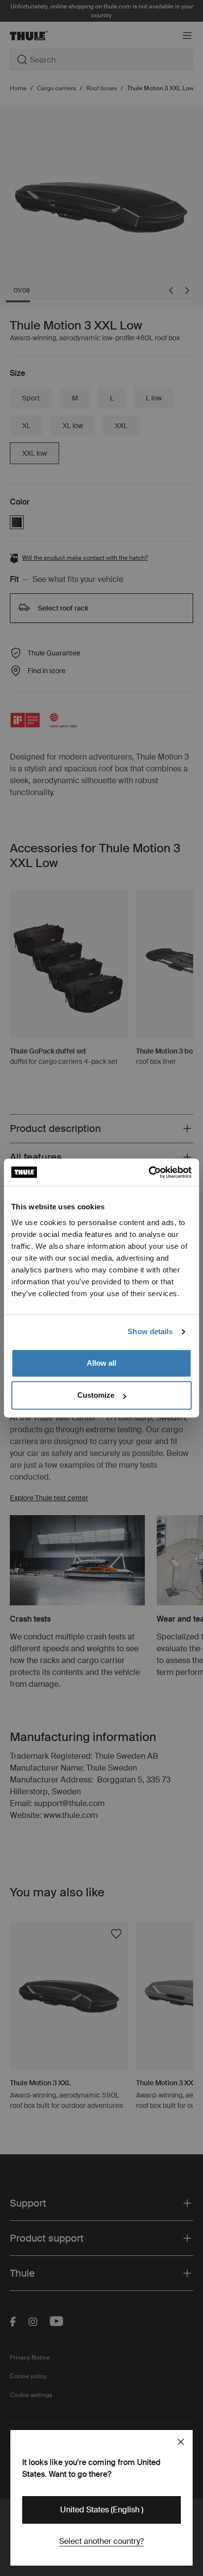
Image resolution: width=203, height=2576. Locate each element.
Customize (96, 1395)
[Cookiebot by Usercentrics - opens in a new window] (149, 1172)
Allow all (101, 1363)
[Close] (181, 2442)
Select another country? (101, 2541)
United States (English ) (102, 2510)
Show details (150, 1331)
